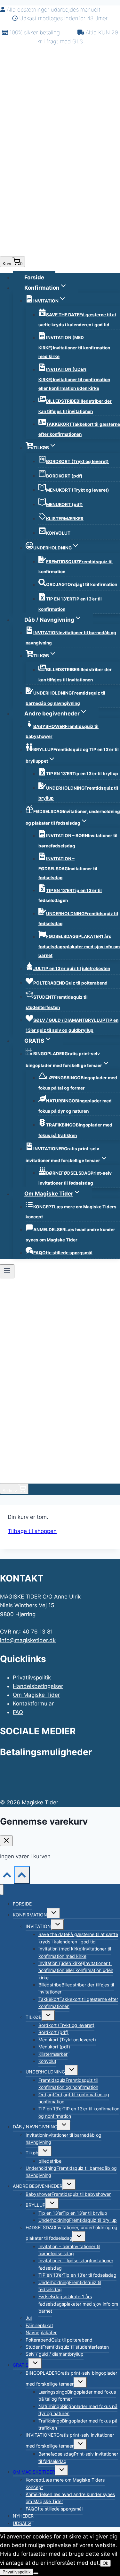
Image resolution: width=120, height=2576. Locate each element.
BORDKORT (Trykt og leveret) (77, 461)
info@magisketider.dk (28, 1640)
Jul (29, 2318)
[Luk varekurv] (6, 1841)
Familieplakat (39, 2325)
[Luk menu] (2, 1890)
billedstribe (50, 2161)
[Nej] (36, 2573)
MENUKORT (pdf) (64, 504)
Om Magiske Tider (36, 1695)
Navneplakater (41, 2332)
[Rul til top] (7, 1876)
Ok (105, 2563)
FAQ (18, 1712)
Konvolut (47, 2061)
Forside (34, 277)
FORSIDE (22, 1904)
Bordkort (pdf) (53, 2032)
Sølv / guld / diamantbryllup (55, 2354)
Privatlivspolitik (32, 1678)
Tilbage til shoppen (32, 1531)
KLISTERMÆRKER (65, 519)
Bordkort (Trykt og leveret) (66, 2025)
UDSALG (22, 2523)
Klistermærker (53, 2054)
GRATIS (21, 2365)
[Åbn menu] (7, 1271)
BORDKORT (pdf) (64, 476)
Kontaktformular (33, 1704)
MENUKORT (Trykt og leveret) (78, 490)
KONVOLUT (58, 533)
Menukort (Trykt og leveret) (67, 2040)
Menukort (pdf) (54, 2047)
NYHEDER (23, 2516)
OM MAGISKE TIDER (34, 2472)
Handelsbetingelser (38, 1686)
